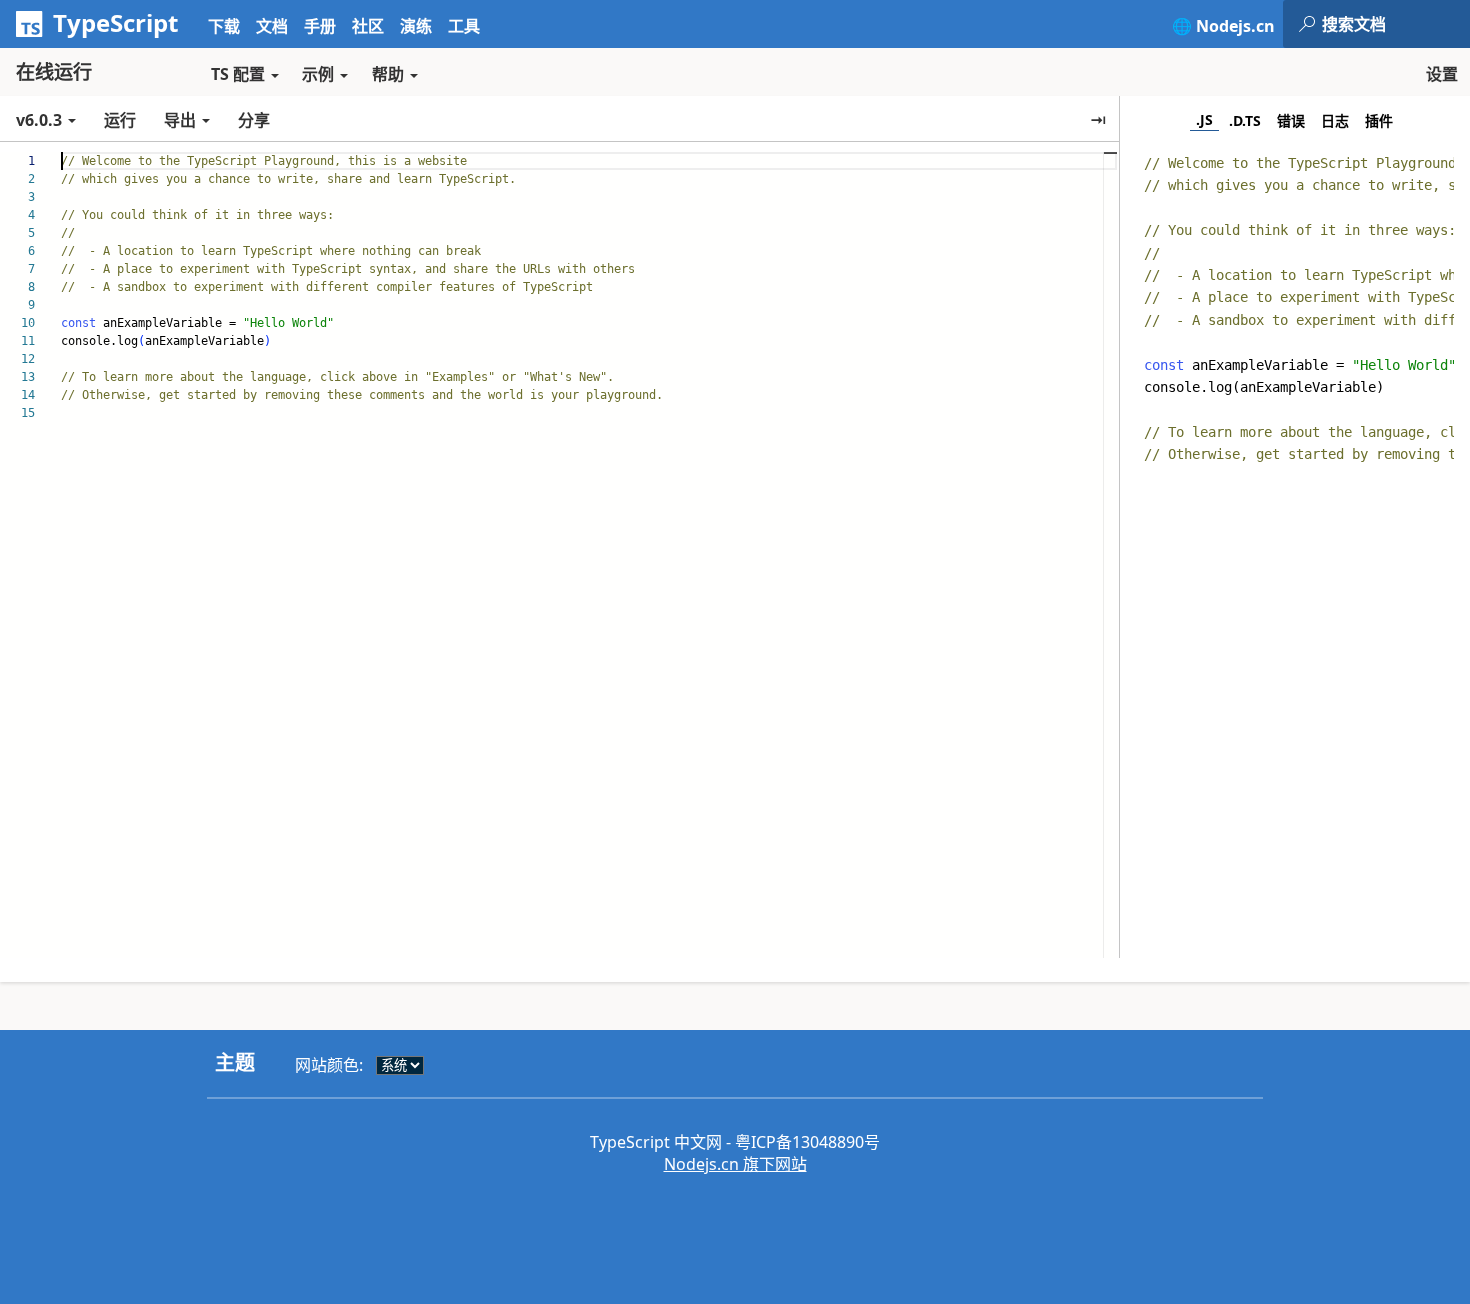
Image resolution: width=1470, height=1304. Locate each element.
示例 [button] (318, 74)
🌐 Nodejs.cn (1223, 26)
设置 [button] (1442, 74)
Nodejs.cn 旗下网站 (735, 1164)
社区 (368, 26)
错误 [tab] (1291, 120)
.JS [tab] (1204, 119)
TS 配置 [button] (238, 74)
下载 (224, 26)
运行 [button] (120, 120)
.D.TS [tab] (1245, 120)
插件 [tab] (1379, 120)
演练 (416, 26)
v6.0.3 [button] (41, 120)
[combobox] (1395, 24)
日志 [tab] (1335, 120)
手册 (320, 26)
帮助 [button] (388, 74)
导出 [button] (180, 120)
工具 (464, 26)
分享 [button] (254, 120)
